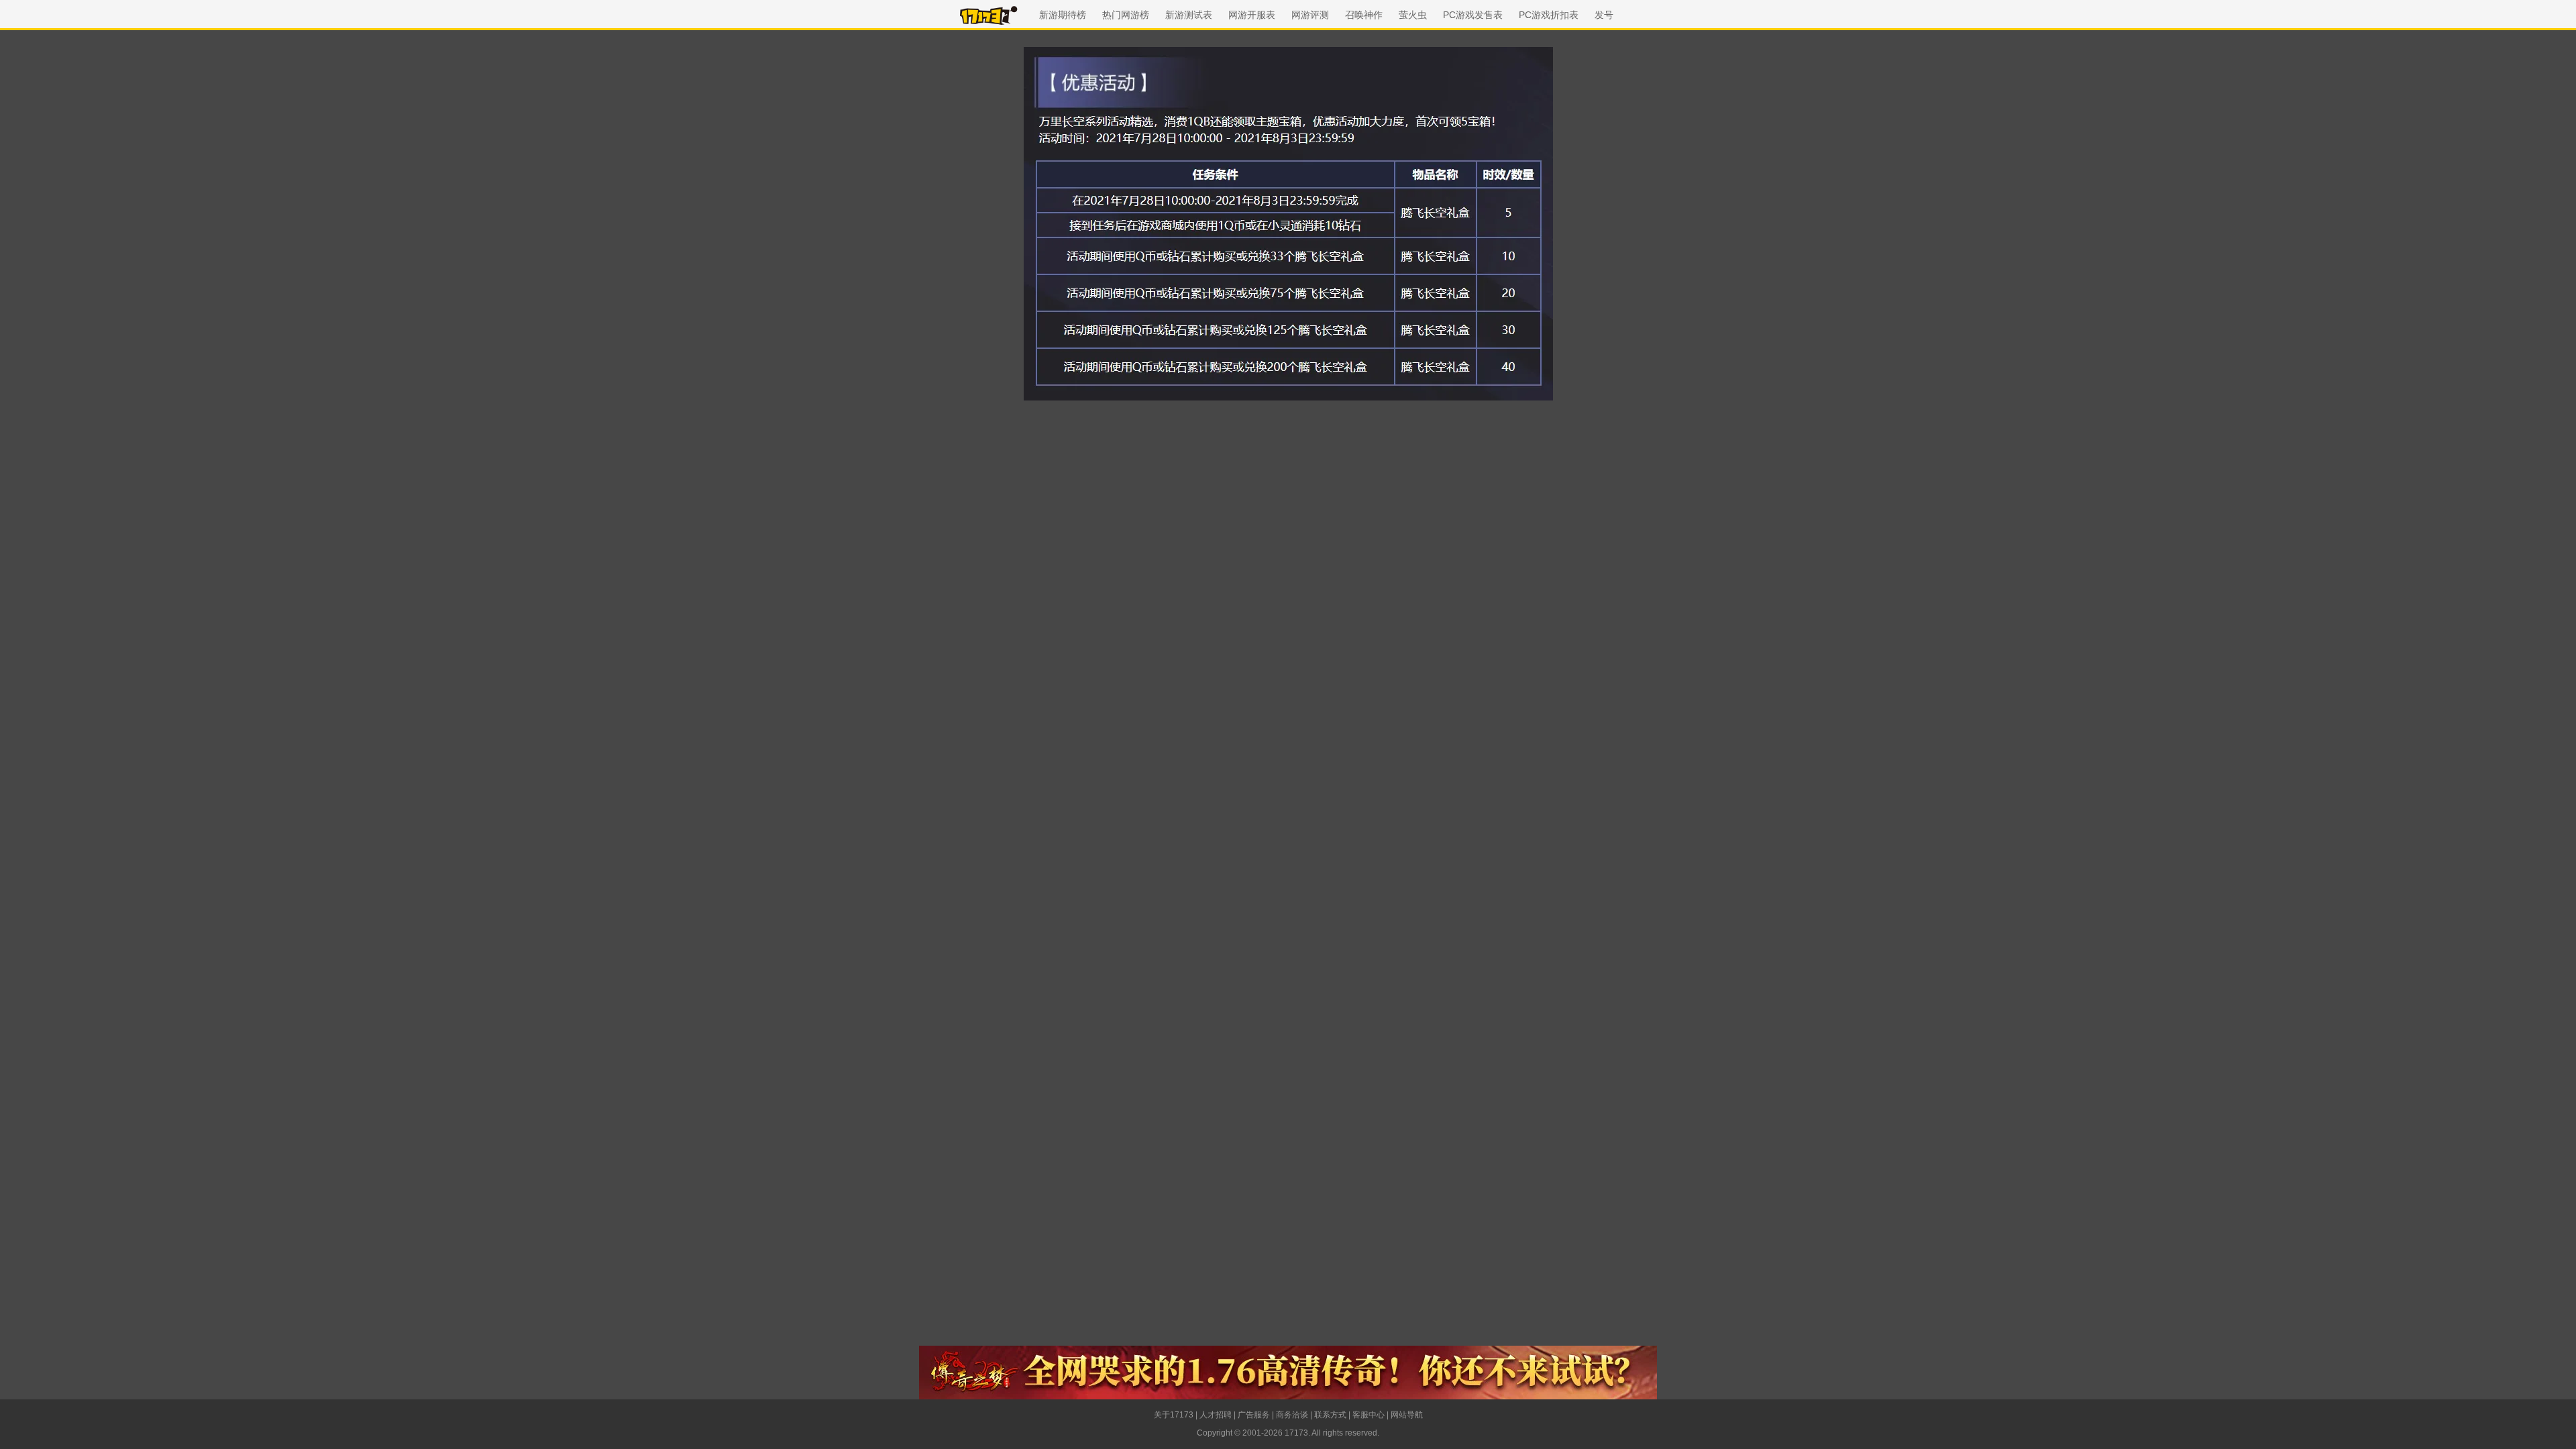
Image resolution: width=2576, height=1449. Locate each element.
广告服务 (1254, 1415)
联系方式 (1330, 1415)
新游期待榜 (1063, 15)
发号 (1604, 15)
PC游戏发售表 (1473, 15)
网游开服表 (1252, 15)
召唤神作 (1364, 15)
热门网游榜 (1126, 15)
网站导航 (1407, 1415)
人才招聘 (1216, 1415)
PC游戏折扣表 (1549, 15)
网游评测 (1310, 15)
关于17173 (1174, 1415)
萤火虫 (1413, 15)
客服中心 (1368, 1415)
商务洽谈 (1292, 1415)
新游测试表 (1189, 15)
